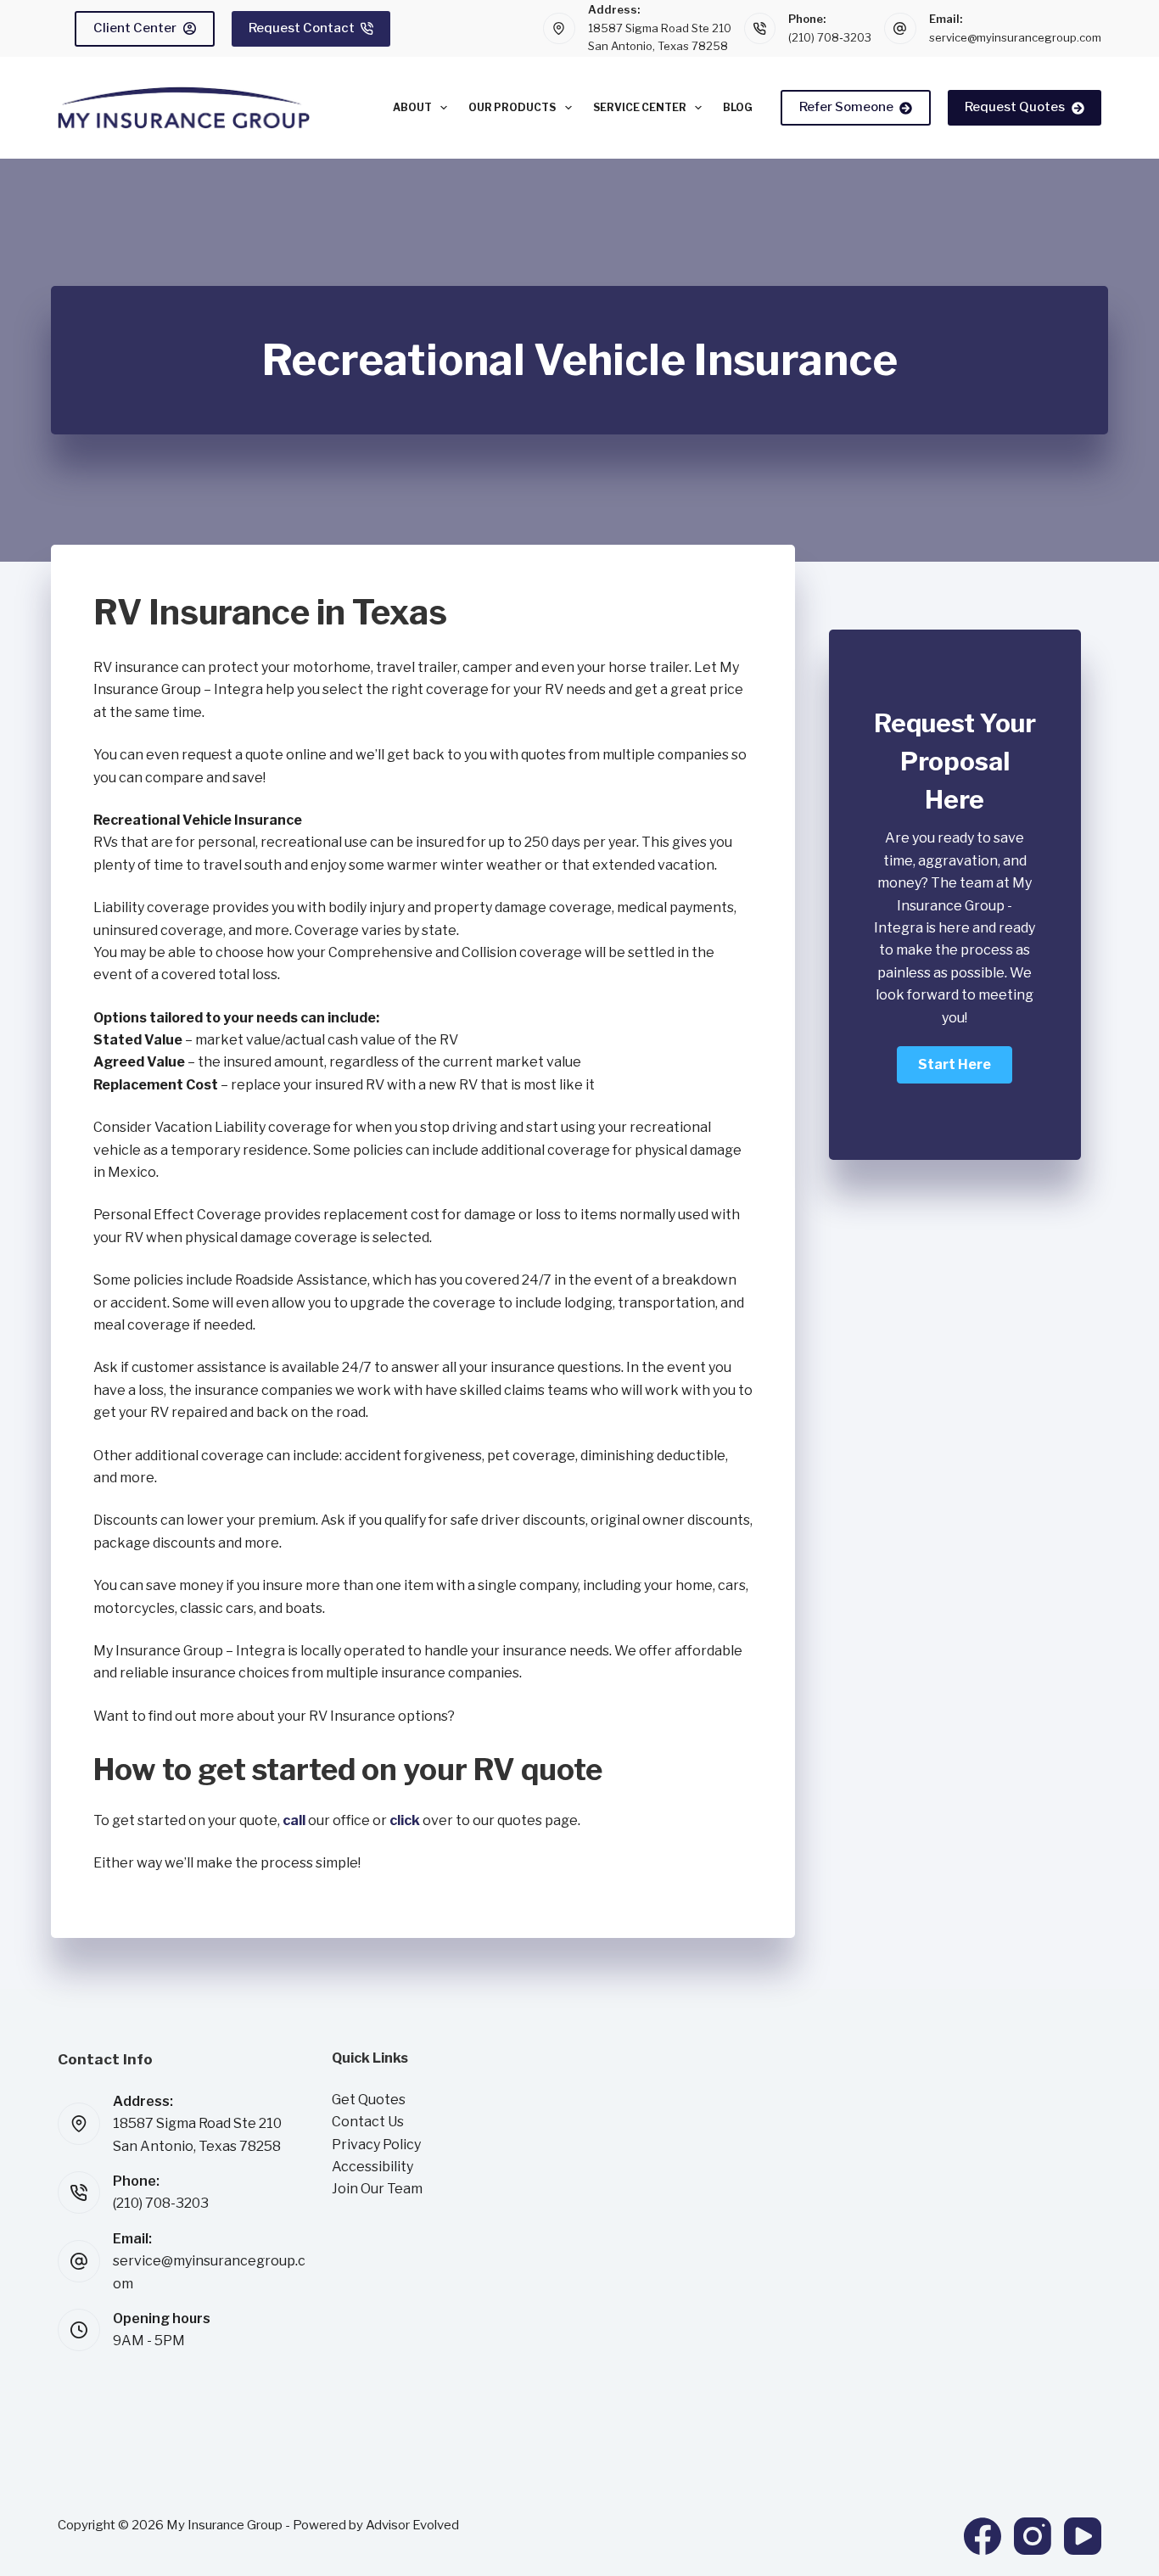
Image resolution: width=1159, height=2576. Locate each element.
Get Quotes (369, 2100)
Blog (738, 107)
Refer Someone (846, 107)
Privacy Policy (376, 2145)
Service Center (640, 107)
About (412, 107)
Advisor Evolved (412, 2525)
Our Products (512, 107)
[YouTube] (1083, 2536)
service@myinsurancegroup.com (1015, 37)
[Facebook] (983, 2536)
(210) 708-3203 (830, 37)
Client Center (135, 28)
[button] (955, 1065)
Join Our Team (377, 2189)
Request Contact (302, 28)
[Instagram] (1033, 2536)
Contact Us (368, 2122)
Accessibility (372, 2167)
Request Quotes (1015, 107)
